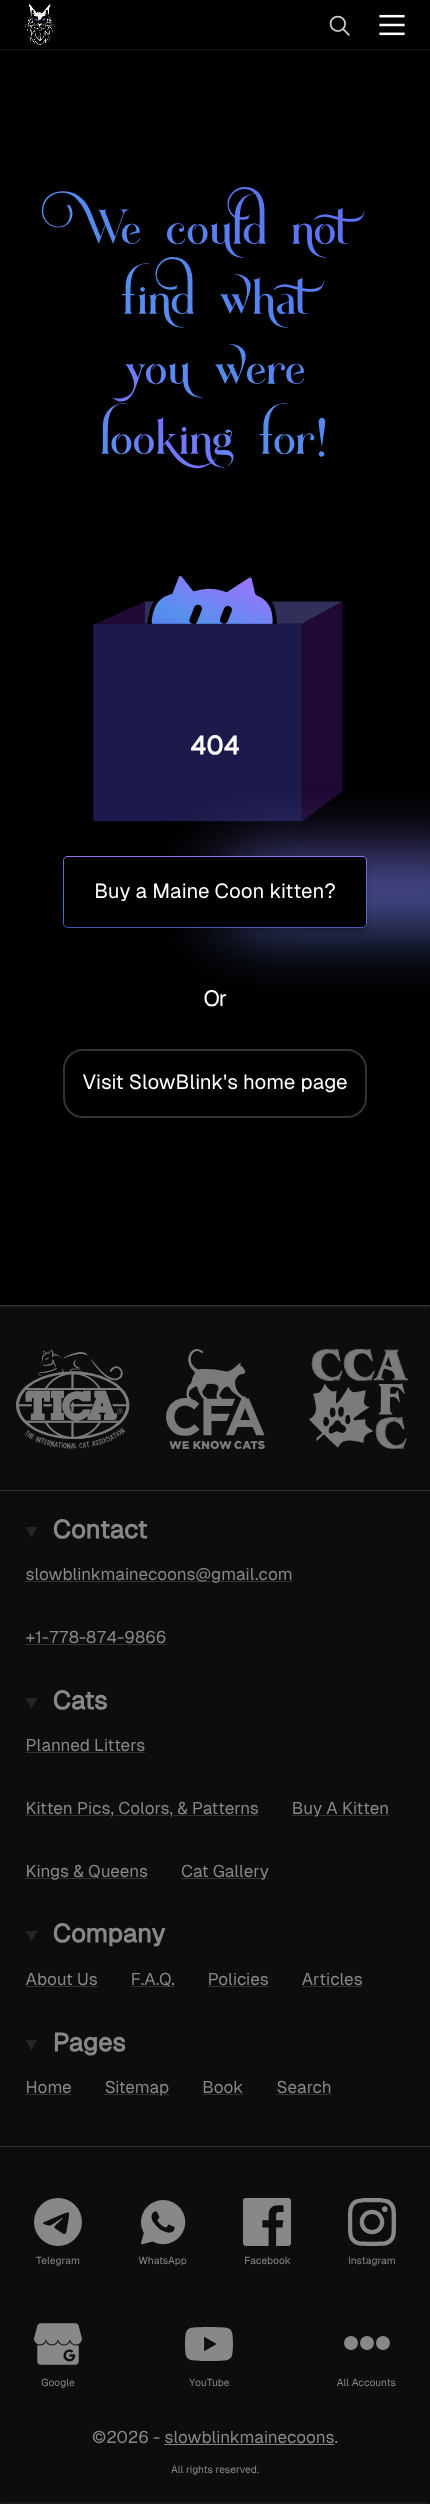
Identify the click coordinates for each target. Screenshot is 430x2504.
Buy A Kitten (340, 1808)
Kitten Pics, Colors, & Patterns (142, 1808)
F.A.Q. (153, 1979)
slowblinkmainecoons (249, 2437)
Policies (238, 1979)
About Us (62, 1979)
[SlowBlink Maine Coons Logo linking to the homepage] (104, 24)
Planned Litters (86, 1745)
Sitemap (137, 2087)
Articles (332, 1979)
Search (303, 2087)
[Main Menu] (392, 24)
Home (49, 2087)
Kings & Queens (87, 1870)
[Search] (339, 25)
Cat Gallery (225, 1870)
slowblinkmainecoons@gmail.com (159, 1574)
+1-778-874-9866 (96, 1637)
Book (222, 2087)
